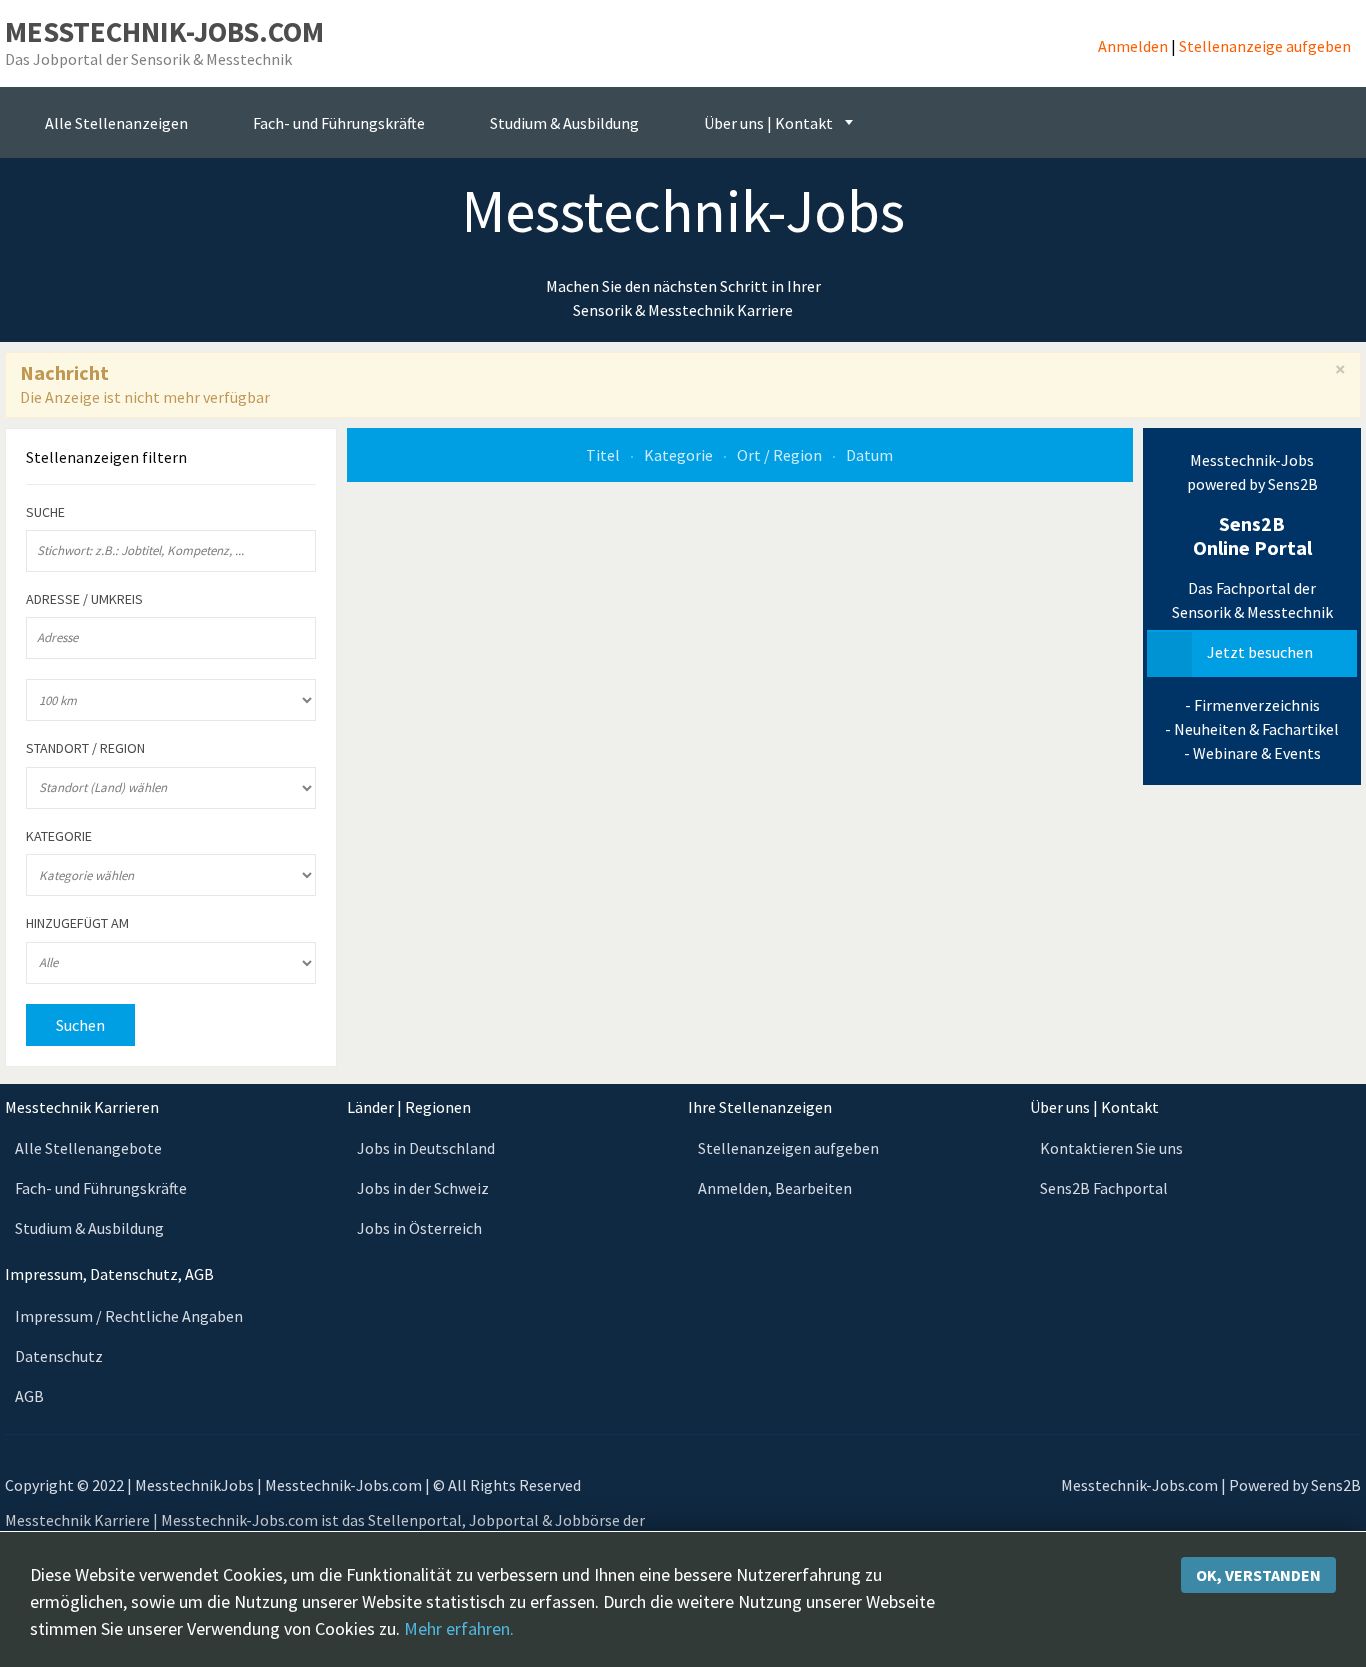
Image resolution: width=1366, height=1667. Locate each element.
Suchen (80, 1025)
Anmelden (1133, 46)
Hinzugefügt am (77, 923)
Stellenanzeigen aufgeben (788, 1148)
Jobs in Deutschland (426, 1148)
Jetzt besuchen (1260, 652)
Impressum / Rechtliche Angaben (129, 1316)
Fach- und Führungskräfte (101, 1188)
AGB (29, 1396)
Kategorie (680, 455)
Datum (869, 455)
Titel (604, 455)
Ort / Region (781, 455)
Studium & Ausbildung (89, 1228)
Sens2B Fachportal (1104, 1188)
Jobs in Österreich (419, 1228)
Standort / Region (85, 748)
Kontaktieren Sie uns (1111, 1148)
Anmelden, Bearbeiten (775, 1188)
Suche (45, 512)
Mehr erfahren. (459, 1628)
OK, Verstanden (1258, 1575)
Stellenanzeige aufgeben (1265, 46)
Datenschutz (59, 1356)
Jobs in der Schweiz (423, 1188)
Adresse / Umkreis (84, 599)
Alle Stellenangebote (88, 1148)
